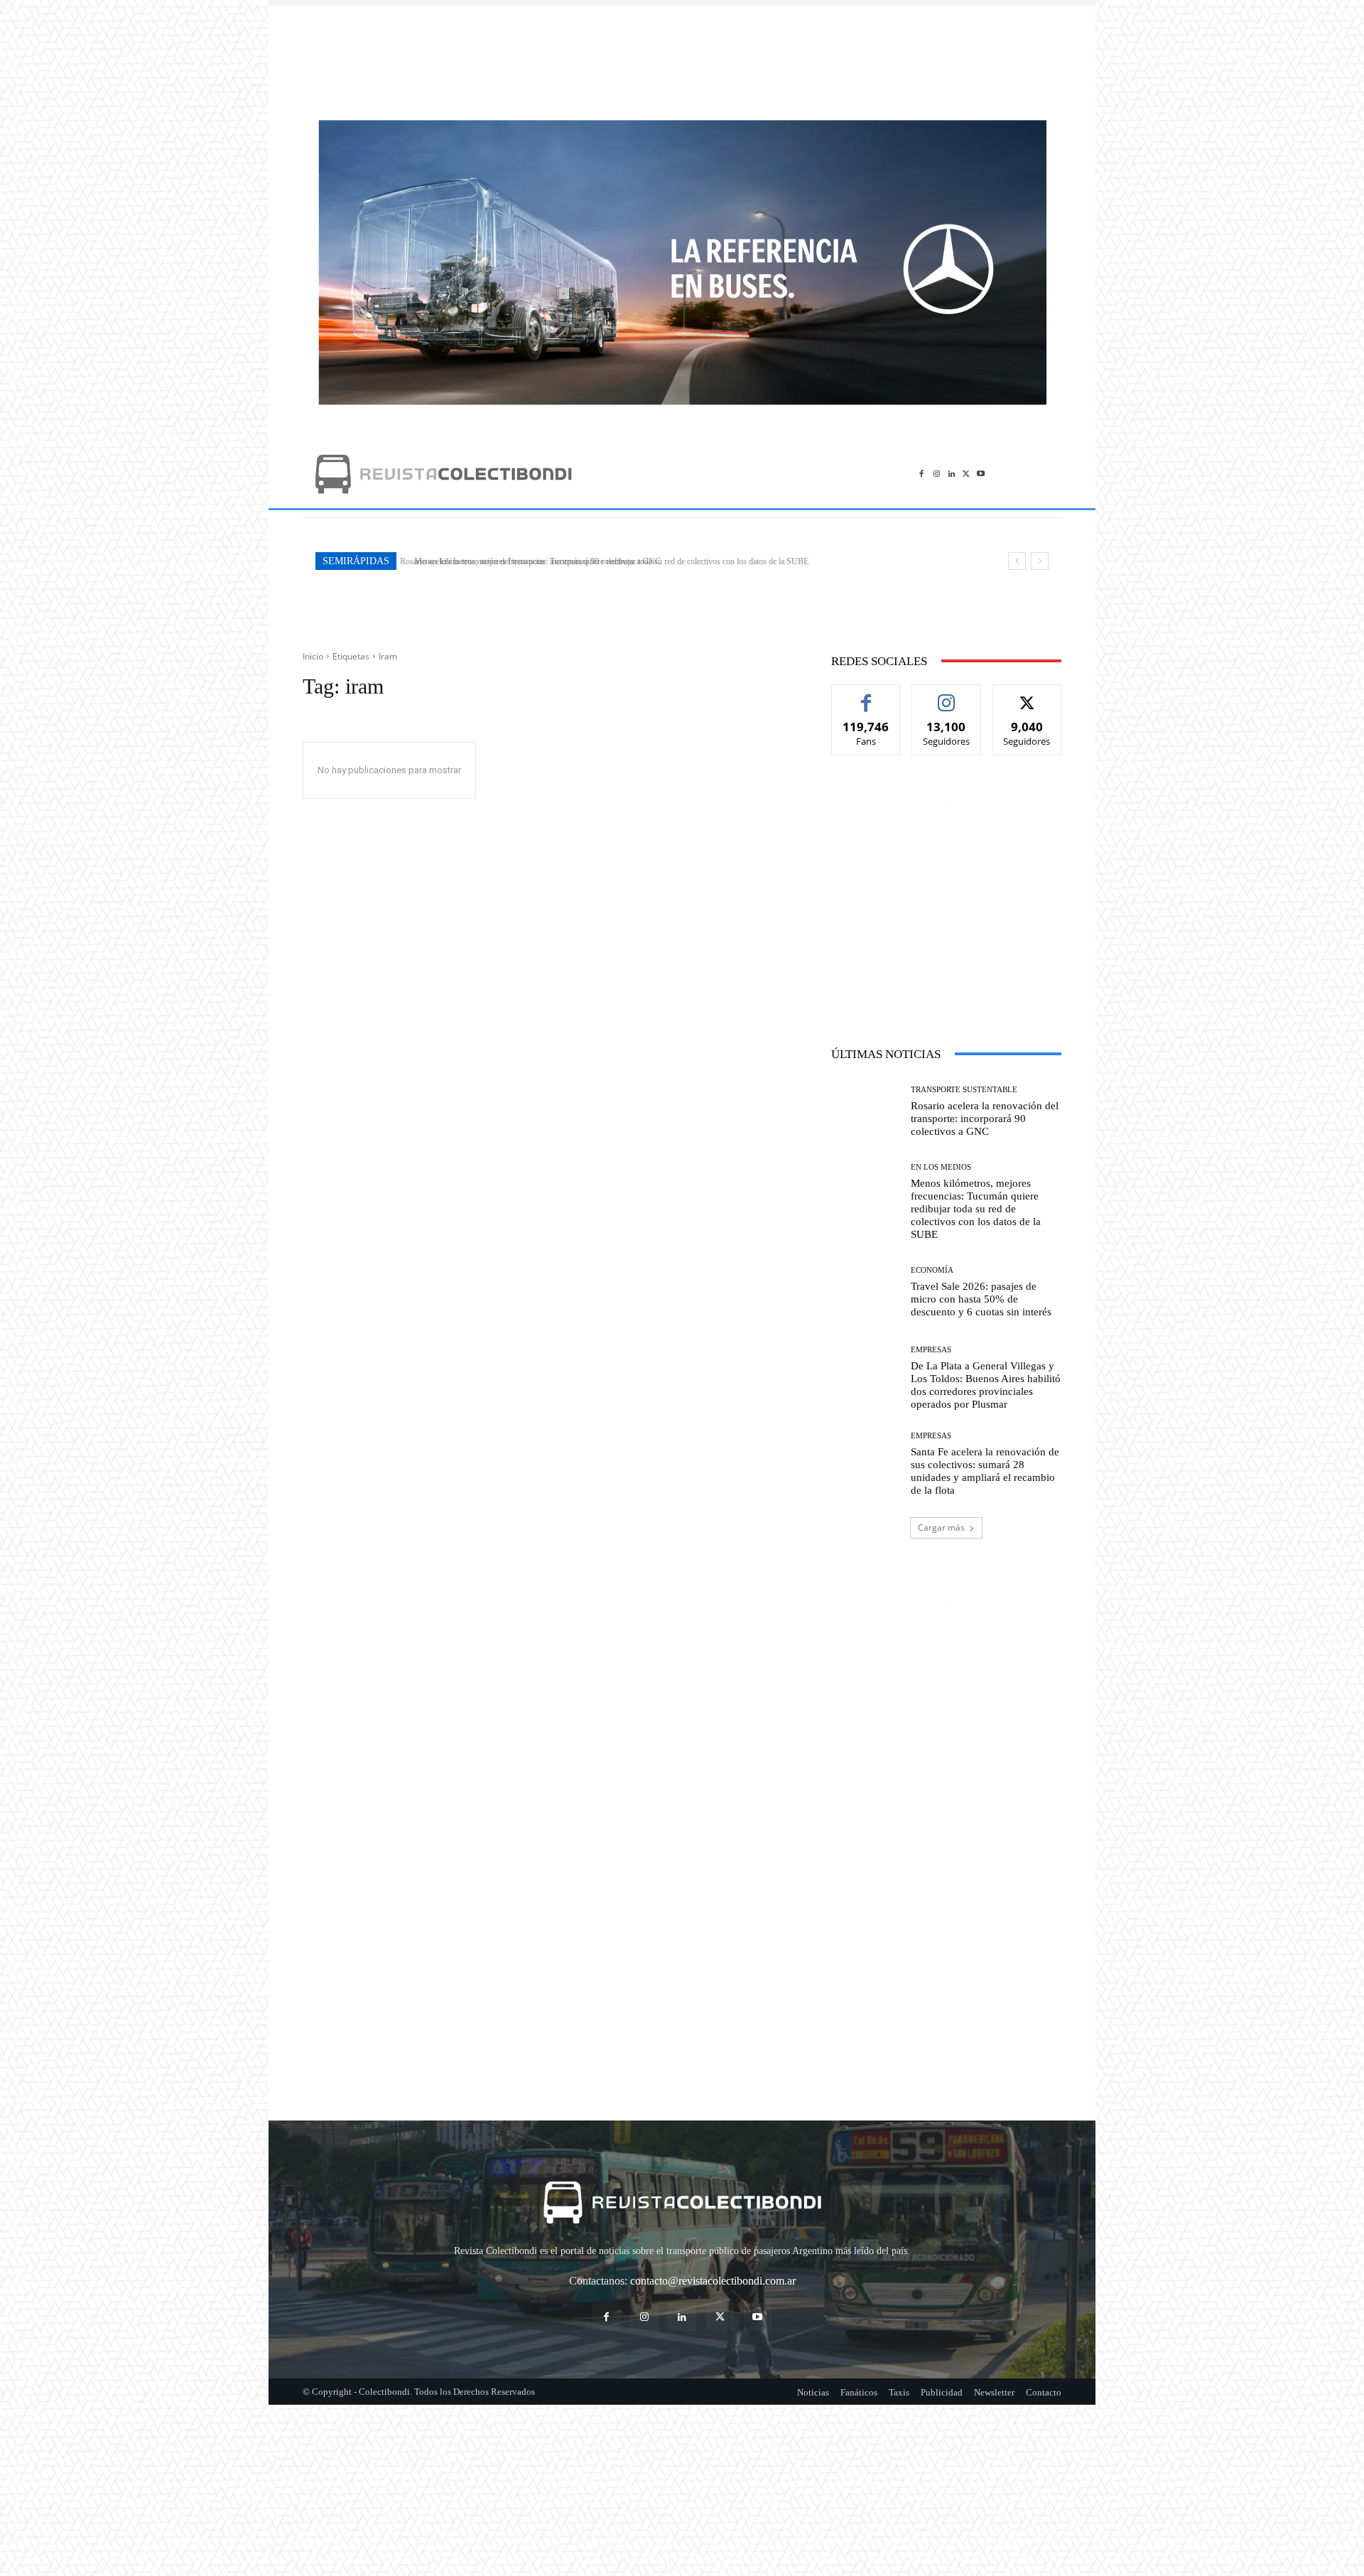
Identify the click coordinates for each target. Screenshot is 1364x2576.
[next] (1040, 561)
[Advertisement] (682, 55)
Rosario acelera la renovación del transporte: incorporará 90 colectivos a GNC (985, 1119)
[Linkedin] (952, 474)
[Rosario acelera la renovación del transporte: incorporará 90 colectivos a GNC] (866, 1112)
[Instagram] (937, 474)
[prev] (1017, 561)
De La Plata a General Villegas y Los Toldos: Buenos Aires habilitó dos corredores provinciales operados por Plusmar (986, 1385)
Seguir (947, 695)
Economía (932, 1270)
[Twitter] (966, 474)
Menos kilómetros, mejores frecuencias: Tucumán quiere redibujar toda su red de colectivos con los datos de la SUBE (604, 561)
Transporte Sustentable (964, 1090)
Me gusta (866, 695)
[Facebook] (922, 474)
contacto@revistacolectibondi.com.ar (713, 2281)
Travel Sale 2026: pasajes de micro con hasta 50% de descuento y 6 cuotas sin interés (981, 1299)
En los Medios (941, 1167)
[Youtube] (981, 474)
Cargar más (941, 1527)
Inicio (313, 656)
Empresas (931, 1350)
